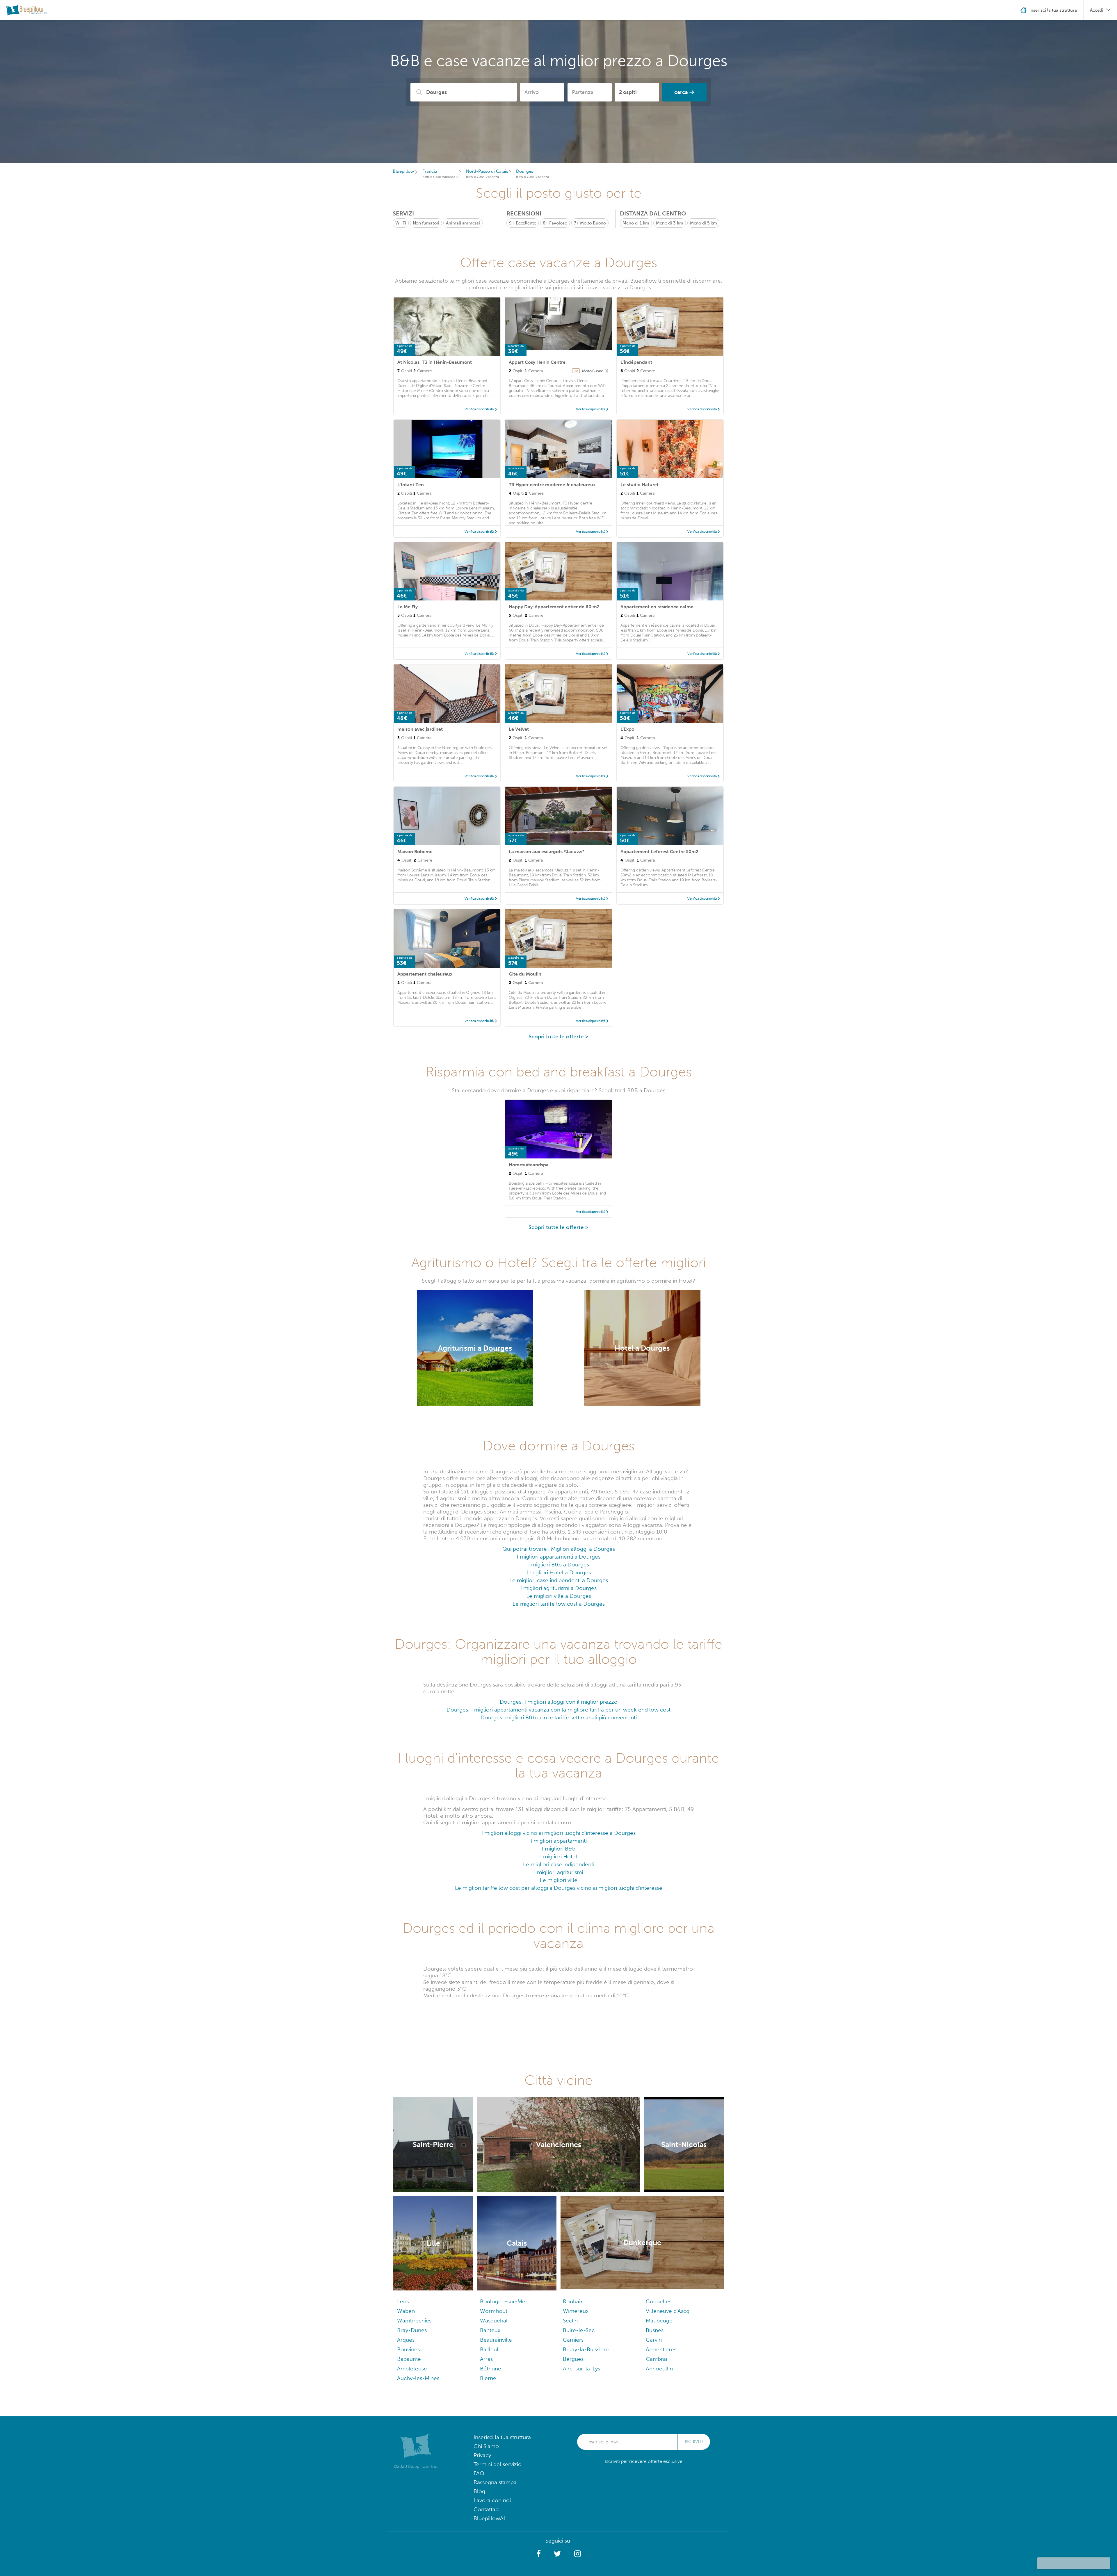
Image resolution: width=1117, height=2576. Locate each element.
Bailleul (489, 2349)
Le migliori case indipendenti (559, 1864)
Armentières (661, 2349)
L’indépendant (636, 362)
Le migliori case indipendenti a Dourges (559, 1580)
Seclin (570, 2321)
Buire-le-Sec (579, 2330)
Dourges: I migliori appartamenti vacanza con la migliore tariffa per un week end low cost (558, 1710)
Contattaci (487, 2509)
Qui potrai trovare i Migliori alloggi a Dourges (559, 1549)
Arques (406, 2340)
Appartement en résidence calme (657, 607)
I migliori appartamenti (559, 1841)
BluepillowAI (489, 2518)
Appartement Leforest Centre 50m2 (659, 852)
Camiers (573, 2340)
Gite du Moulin (525, 974)
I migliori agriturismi (558, 1872)
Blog (479, 2491)
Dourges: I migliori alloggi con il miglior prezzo (559, 1702)
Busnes (655, 2330)
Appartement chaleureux (425, 974)
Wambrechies (414, 2321)
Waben (406, 2311)
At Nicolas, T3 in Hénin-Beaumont (435, 362)
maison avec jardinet (420, 729)
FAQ (479, 2473)
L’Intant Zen (411, 485)
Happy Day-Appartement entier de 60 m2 (554, 607)
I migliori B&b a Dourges (559, 1565)
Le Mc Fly (408, 607)
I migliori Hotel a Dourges (559, 1572)
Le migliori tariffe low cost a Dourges (559, 1604)
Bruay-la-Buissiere (586, 2349)
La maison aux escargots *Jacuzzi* (547, 852)
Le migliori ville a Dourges (559, 1596)
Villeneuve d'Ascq (668, 2311)
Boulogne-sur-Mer (504, 2301)
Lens (403, 2301)
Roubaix (573, 2301)
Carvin (654, 2340)
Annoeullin (659, 2369)
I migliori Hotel (559, 1856)
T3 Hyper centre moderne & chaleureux (552, 485)
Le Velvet (519, 729)
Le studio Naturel (639, 485)
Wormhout (494, 2311)
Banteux (490, 2330)
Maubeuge (659, 2321)
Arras (486, 2359)
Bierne (488, 2378)
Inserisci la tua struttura (502, 2437)
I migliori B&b (559, 1849)
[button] (539, 2554)
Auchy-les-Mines (418, 2378)
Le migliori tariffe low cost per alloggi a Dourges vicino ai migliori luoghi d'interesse (559, 1888)
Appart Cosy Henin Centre (537, 362)
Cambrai (656, 2359)
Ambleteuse (412, 2369)
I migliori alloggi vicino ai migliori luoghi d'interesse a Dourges (558, 1833)
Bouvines (408, 2349)
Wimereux (576, 2311)
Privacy (482, 2455)
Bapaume (409, 2359)
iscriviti (694, 2442)
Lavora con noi (492, 2500)
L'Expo (627, 729)
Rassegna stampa (495, 2482)
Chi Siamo (486, 2446)
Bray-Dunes (412, 2330)
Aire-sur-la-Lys (581, 2369)
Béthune (491, 2369)
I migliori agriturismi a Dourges (558, 1588)
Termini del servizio (498, 2464)
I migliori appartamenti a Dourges (559, 1557)
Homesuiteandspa (529, 1165)
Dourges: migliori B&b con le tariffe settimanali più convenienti (559, 1717)
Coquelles (659, 2301)
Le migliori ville (559, 1880)
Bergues (573, 2359)
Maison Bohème (415, 852)
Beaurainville (496, 2340)
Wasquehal (494, 2321)
